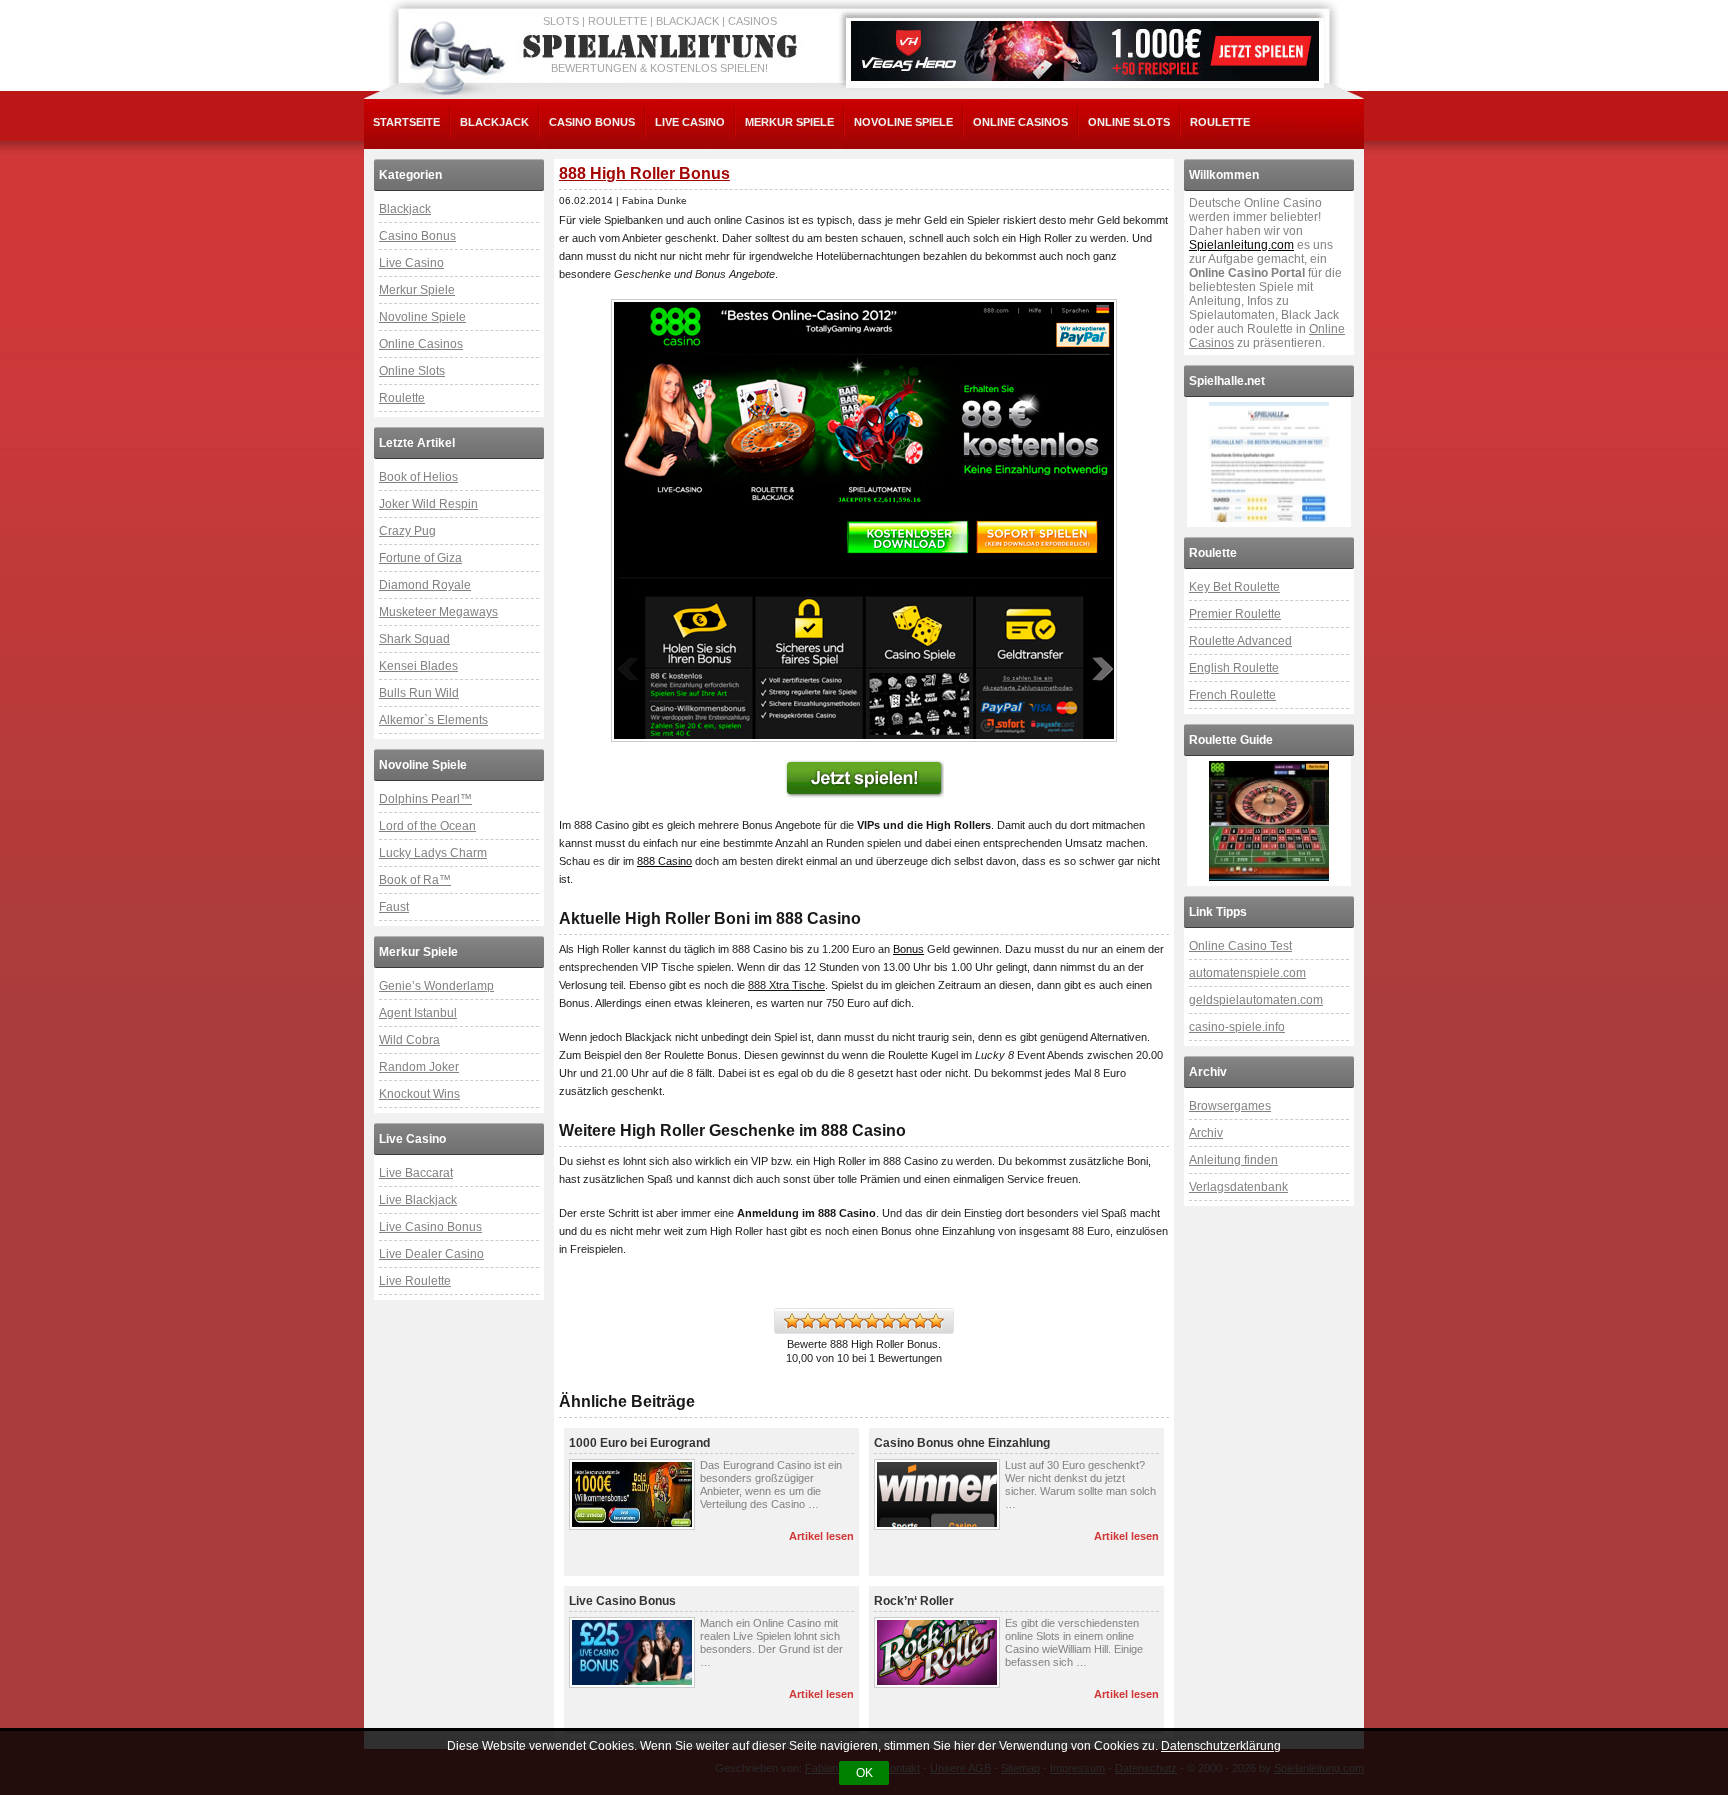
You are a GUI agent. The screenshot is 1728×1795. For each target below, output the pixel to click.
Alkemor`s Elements (433, 720)
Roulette (1220, 122)
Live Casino (690, 122)
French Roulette (1232, 695)
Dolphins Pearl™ (425, 799)
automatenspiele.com (1247, 973)
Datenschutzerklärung (1221, 1746)
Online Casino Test (1240, 946)
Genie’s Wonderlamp (436, 986)
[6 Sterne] (872, 1321)
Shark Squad (414, 639)
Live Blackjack (418, 1200)
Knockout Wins (419, 1094)
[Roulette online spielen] (1269, 821)
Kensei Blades (418, 666)
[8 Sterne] (904, 1321)
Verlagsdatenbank (1238, 1187)
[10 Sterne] (936, 1321)
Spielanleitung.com (1241, 245)
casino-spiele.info (1237, 1027)
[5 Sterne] (856, 1321)
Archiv (1206, 1133)
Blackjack (494, 122)
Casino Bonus (592, 122)
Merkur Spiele (789, 122)
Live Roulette (415, 1281)
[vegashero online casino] (1085, 51)
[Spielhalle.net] (1269, 462)
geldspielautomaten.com (1256, 1000)
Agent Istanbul (418, 1013)
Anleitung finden (1233, 1160)
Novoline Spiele (903, 122)
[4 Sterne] (840, 1321)
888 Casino (664, 861)
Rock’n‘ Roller (914, 1601)
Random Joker (419, 1067)
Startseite (406, 122)
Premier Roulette (1235, 614)
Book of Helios (418, 477)
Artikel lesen (821, 1536)
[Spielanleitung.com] (664, 47)
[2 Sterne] (808, 1321)
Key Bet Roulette (1234, 587)
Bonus (908, 949)
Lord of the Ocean (427, 826)
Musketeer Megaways (438, 612)
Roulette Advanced (1240, 641)
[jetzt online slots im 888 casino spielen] (864, 520)
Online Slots (1129, 122)
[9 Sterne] (920, 1321)
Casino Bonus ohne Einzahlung (962, 1443)
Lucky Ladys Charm (433, 853)
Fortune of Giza (420, 558)
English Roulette (1234, 668)
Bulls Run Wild (419, 693)
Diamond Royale (425, 585)
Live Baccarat (416, 1173)
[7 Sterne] (888, 1321)
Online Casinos (1020, 122)
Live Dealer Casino (431, 1254)
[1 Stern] (792, 1321)
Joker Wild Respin (428, 504)
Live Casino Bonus (430, 1227)
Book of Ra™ (415, 880)
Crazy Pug (407, 531)
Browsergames (1230, 1106)
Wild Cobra (409, 1040)
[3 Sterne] (824, 1321)
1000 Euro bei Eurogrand (639, 1443)
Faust (394, 907)
